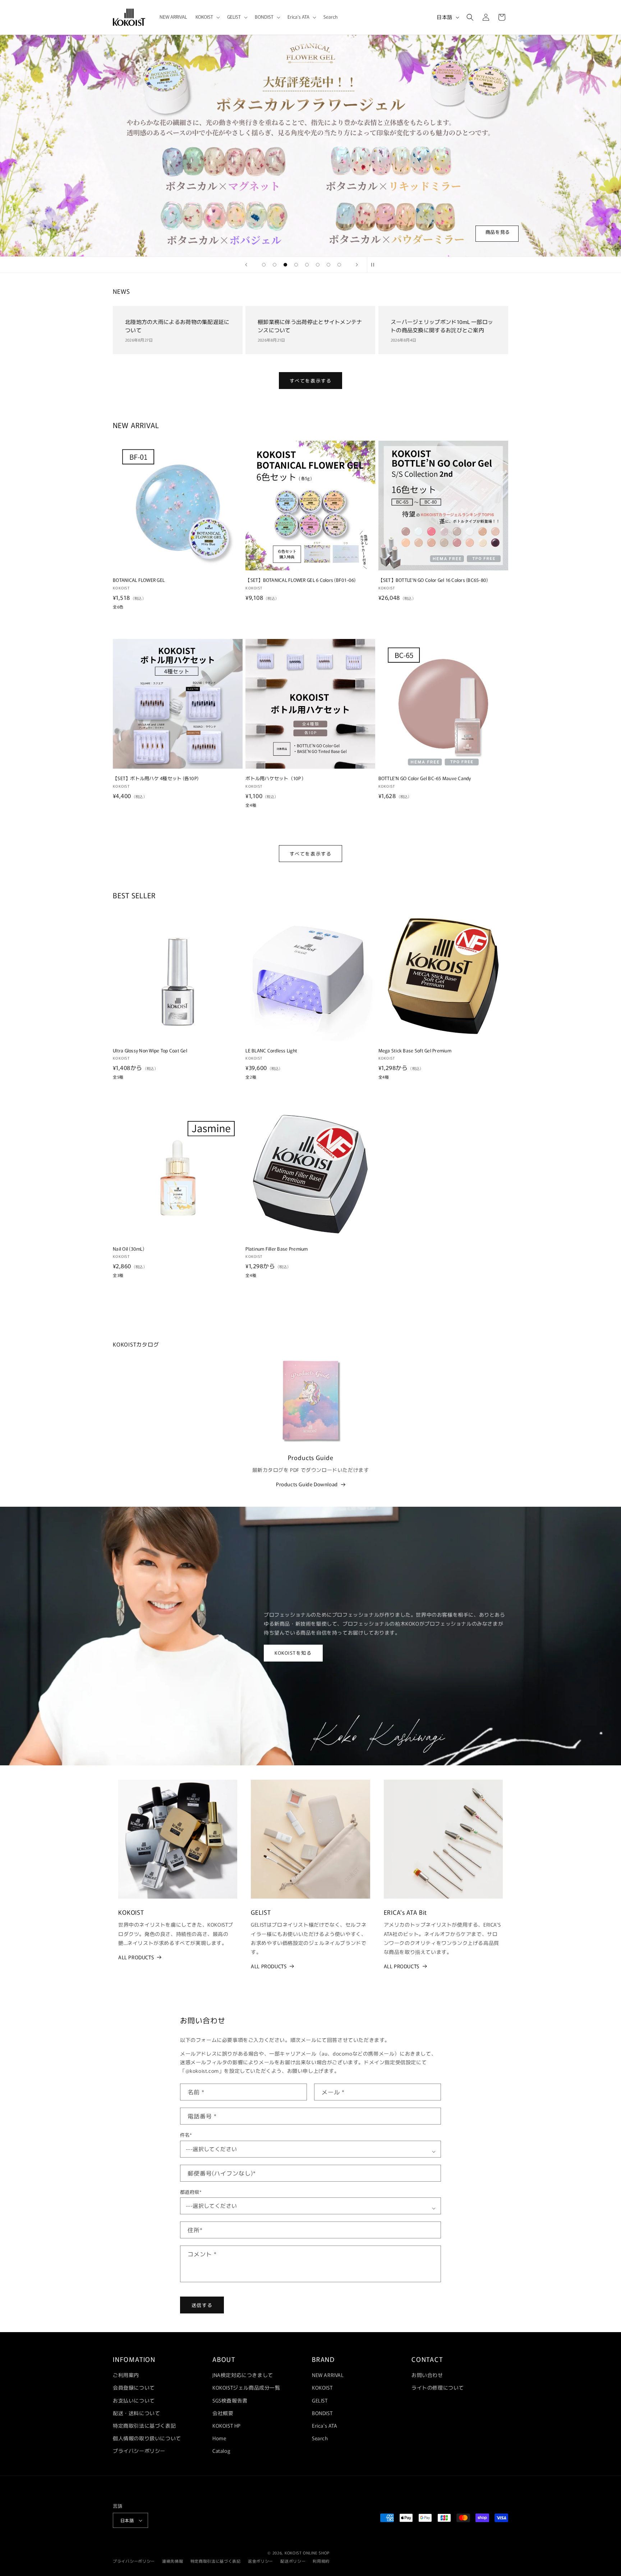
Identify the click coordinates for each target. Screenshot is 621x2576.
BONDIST (322, 2413)
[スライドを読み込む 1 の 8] (264, 265)
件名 (186, 2135)
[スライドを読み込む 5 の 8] (307, 265)
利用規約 (321, 2561)
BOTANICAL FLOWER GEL (139, 580)
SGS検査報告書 (230, 2400)
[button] (207, 17)
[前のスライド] (246, 265)
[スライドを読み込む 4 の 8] (296, 265)
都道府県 (191, 2192)
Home (219, 2438)
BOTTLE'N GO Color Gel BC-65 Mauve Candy (425, 778)
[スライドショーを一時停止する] (375, 265)
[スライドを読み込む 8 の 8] (339, 265)
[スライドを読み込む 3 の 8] (285, 265)
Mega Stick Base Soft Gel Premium (415, 1050)
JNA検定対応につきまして (243, 2375)
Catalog (221, 2451)
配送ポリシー (293, 2561)
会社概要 (223, 2413)
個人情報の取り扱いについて (147, 2438)
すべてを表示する (310, 381)
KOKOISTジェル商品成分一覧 (246, 2387)
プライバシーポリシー (139, 2451)
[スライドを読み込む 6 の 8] (318, 265)
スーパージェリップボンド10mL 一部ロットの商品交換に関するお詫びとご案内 (442, 326)
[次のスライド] (357, 265)
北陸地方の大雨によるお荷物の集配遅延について (177, 326)
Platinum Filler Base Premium (277, 1249)
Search (320, 2438)
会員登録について (134, 2387)
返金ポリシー (261, 2561)
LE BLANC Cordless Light (271, 1050)
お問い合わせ (427, 2375)
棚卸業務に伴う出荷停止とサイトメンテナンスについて (310, 326)
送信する (202, 2305)
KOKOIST (322, 2387)
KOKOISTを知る (293, 1653)
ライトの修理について (438, 2387)
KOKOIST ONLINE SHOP (307, 2553)
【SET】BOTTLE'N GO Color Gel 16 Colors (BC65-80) (433, 580)
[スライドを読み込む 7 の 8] (328, 265)
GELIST (320, 2400)
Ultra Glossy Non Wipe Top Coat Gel (150, 1050)
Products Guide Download (307, 1484)
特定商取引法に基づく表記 (144, 2426)
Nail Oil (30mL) (128, 1249)
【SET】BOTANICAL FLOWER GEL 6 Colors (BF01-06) (300, 580)
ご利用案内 (126, 2375)
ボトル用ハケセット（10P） (276, 778)
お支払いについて (134, 2400)
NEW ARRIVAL (328, 2375)
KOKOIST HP (227, 2426)
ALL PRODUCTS (136, 1957)
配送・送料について (136, 2413)
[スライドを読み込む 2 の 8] (275, 265)
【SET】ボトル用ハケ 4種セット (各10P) (156, 778)
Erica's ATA (325, 2426)
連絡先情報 (173, 2561)
